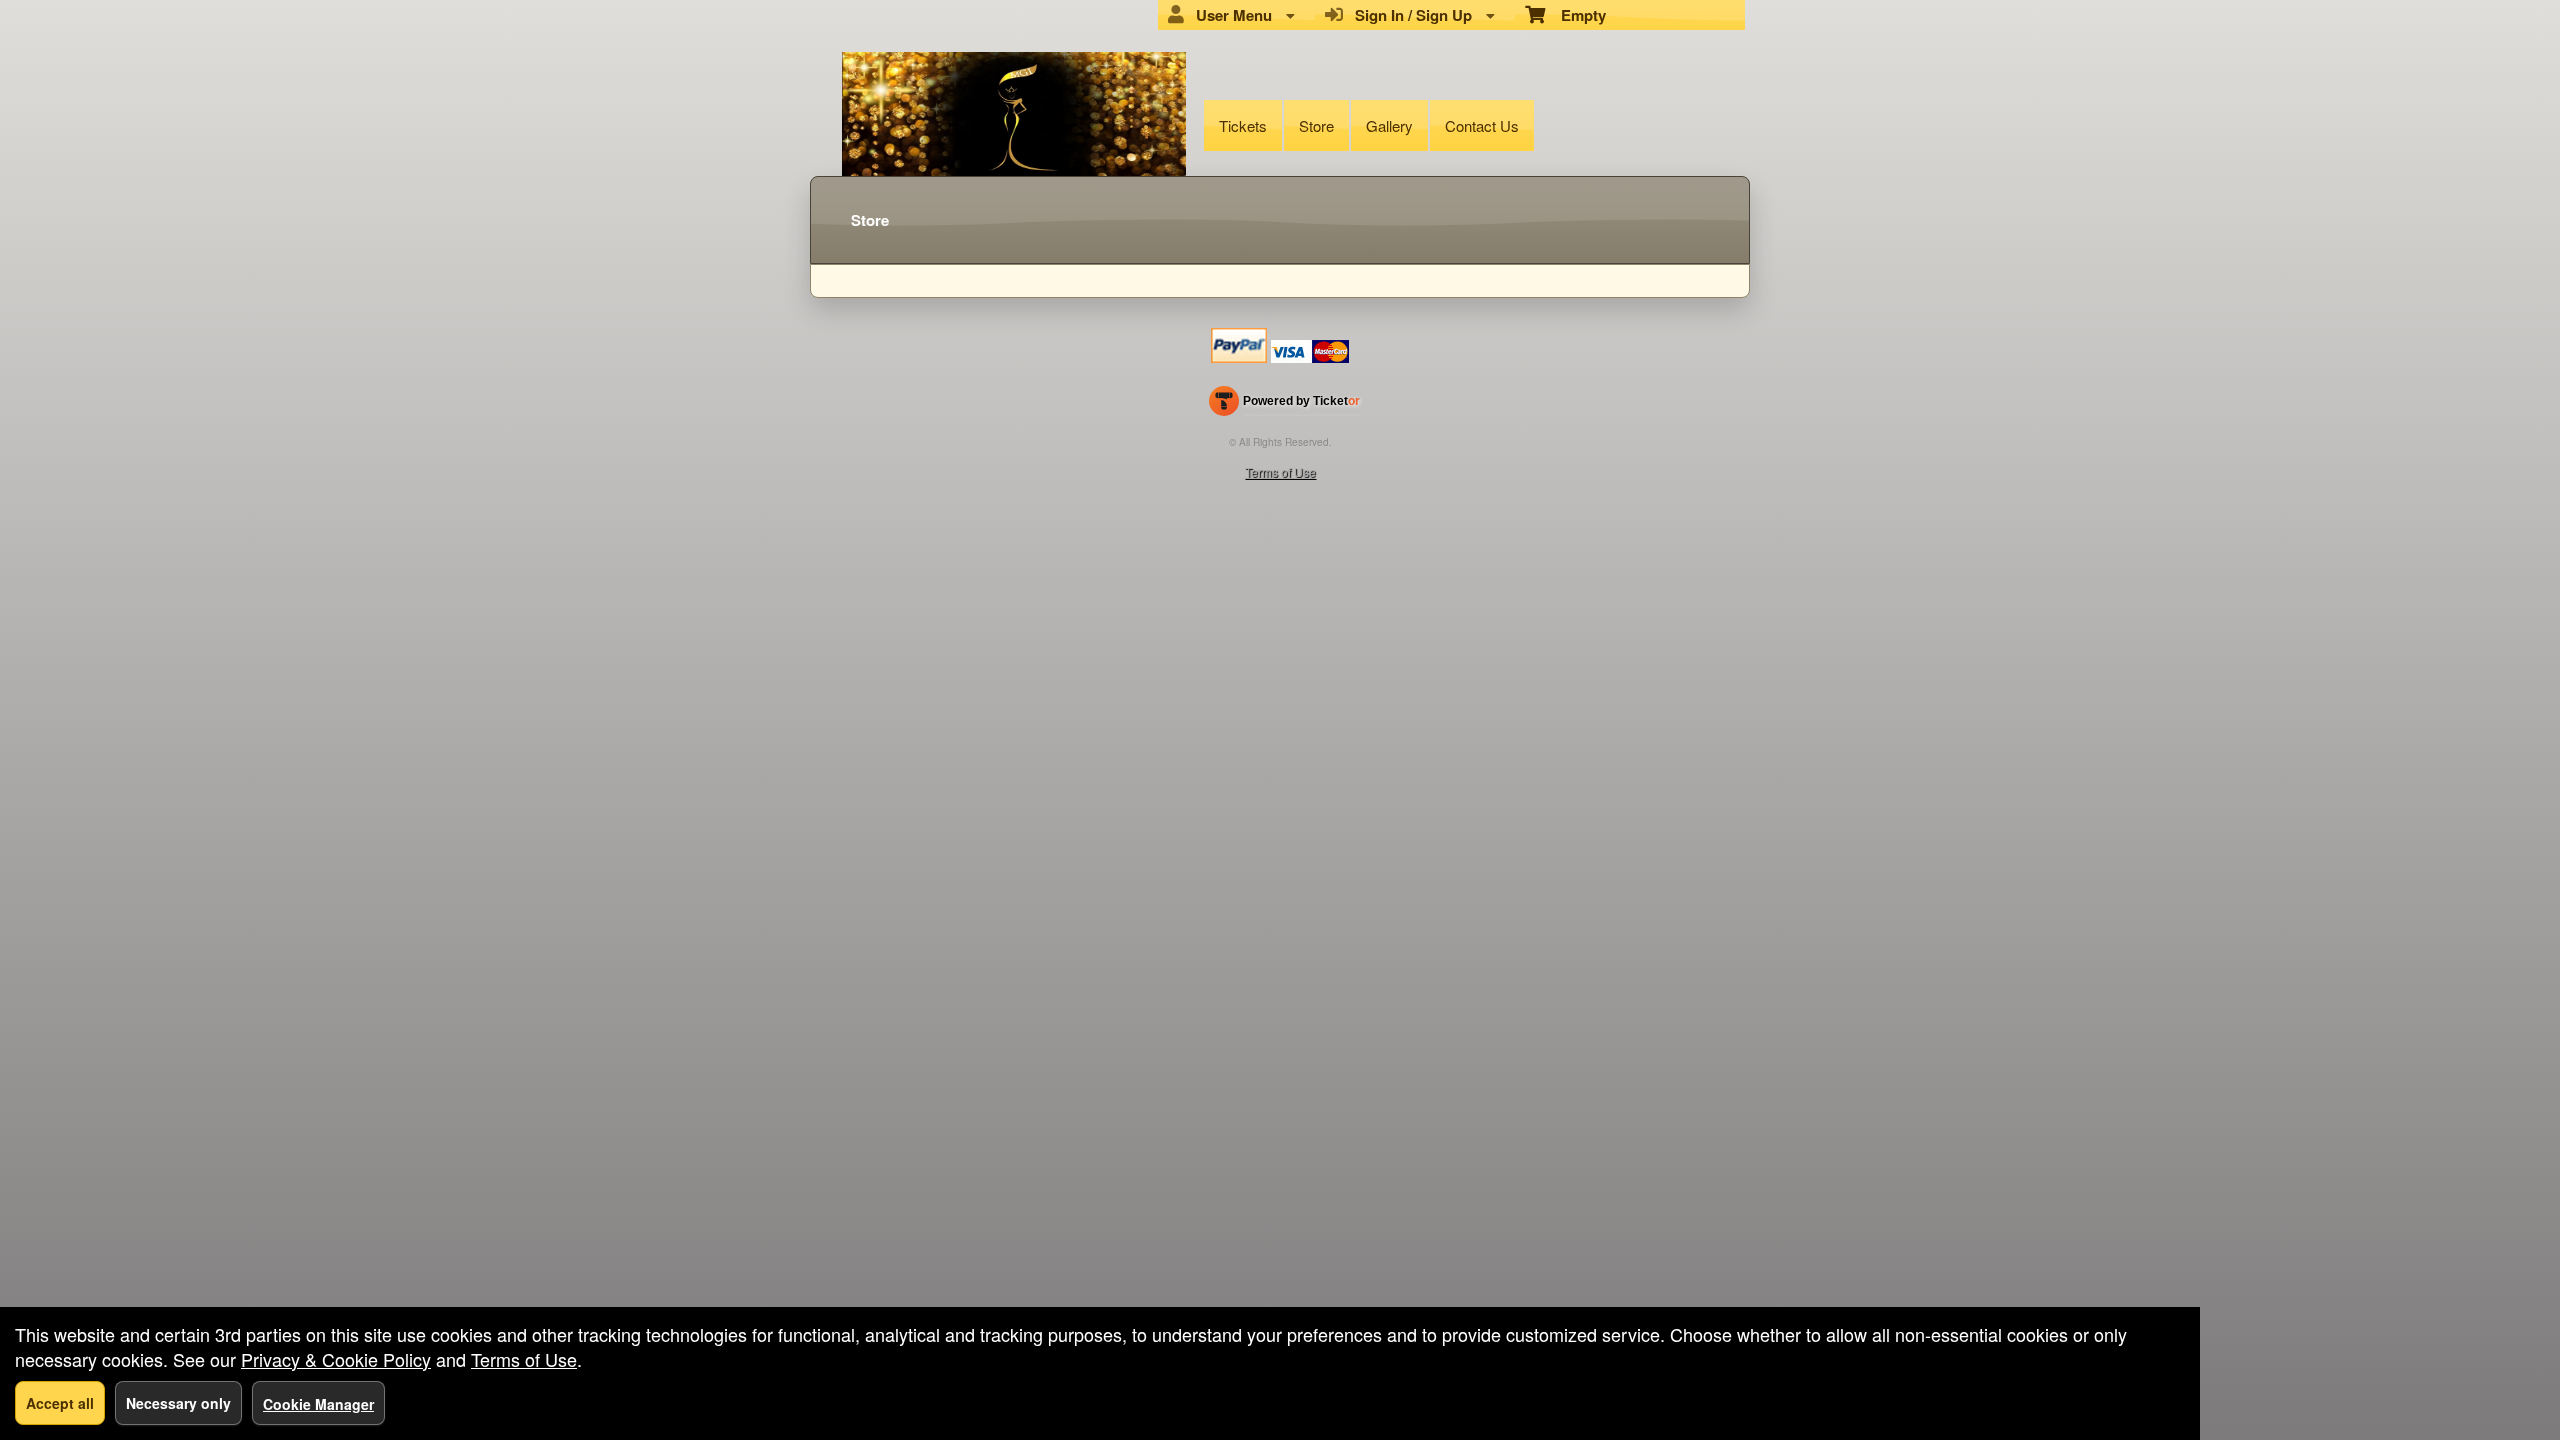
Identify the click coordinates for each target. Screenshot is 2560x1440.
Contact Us (1482, 125)
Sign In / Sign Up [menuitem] (1409, 15)
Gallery (1389, 125)
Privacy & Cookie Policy (336, 1359)
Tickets (1243, 125)
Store (1316, 125)
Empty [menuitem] (1575, 15)
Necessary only (178, 1403)
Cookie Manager (318, 1404)
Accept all (60, 1403)
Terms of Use (1280, 471)
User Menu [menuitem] (1230, 15)
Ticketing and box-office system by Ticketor (1284, 405)
